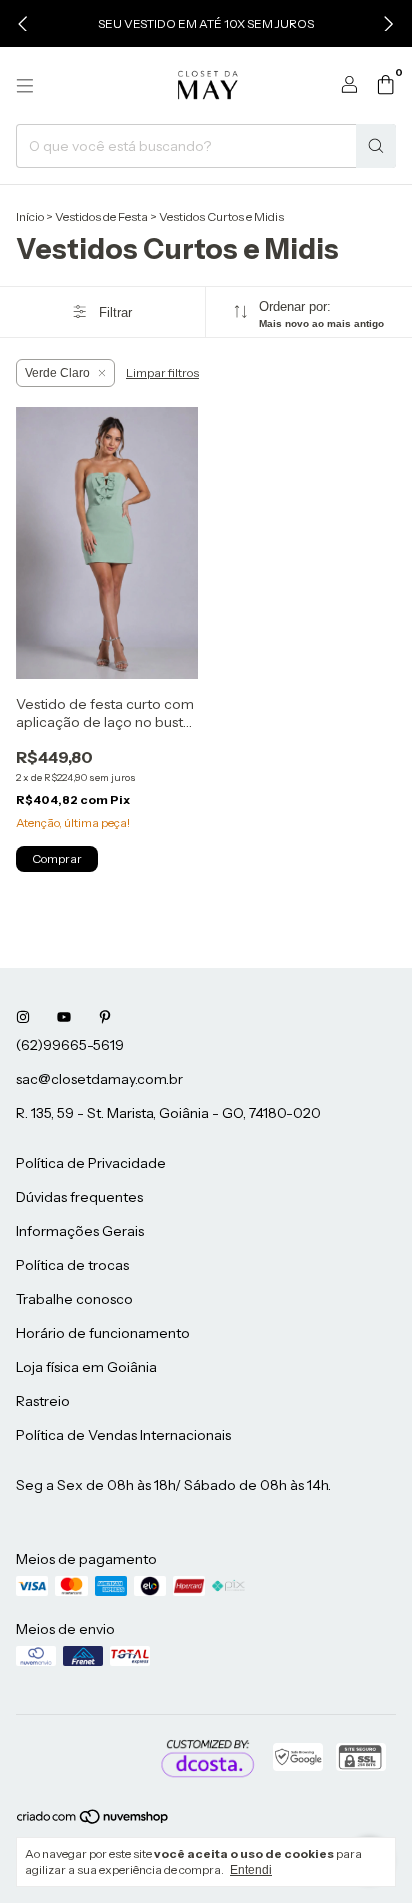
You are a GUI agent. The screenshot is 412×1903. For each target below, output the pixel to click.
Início (30, 216)
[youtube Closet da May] (64, 1017)
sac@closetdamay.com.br (99, 1079)
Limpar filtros (162, 372)
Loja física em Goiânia (86, 1367)
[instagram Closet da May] (23, 1017)
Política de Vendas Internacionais (123, 1435)
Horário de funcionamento (103, 1333)
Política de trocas (72, 1265)
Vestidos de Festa (101, 216)
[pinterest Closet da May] (105, 1017)
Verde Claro (57, 373)
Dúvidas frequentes (79, 1197)
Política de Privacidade (91, 1163)
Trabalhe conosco (74, 1299)
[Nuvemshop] (93, 1821)
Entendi (251, 1870)
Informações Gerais (80, 1231)
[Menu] (25, 86)
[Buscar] (376, 146)
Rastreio (43, 1401)
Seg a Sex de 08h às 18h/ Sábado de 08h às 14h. (173, 1485)
